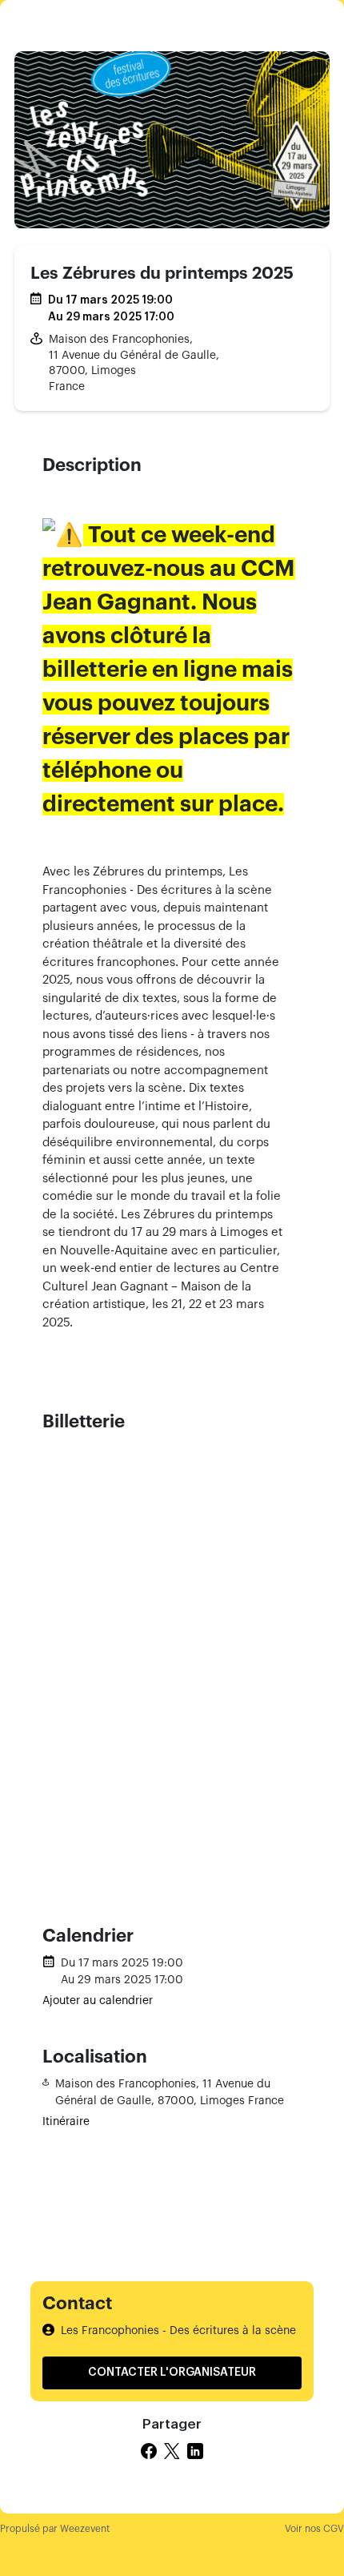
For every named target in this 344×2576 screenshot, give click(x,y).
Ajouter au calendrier (98, 2001)
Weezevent (85, 2529)
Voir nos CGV (314, 2529)
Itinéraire (66, 2122)
